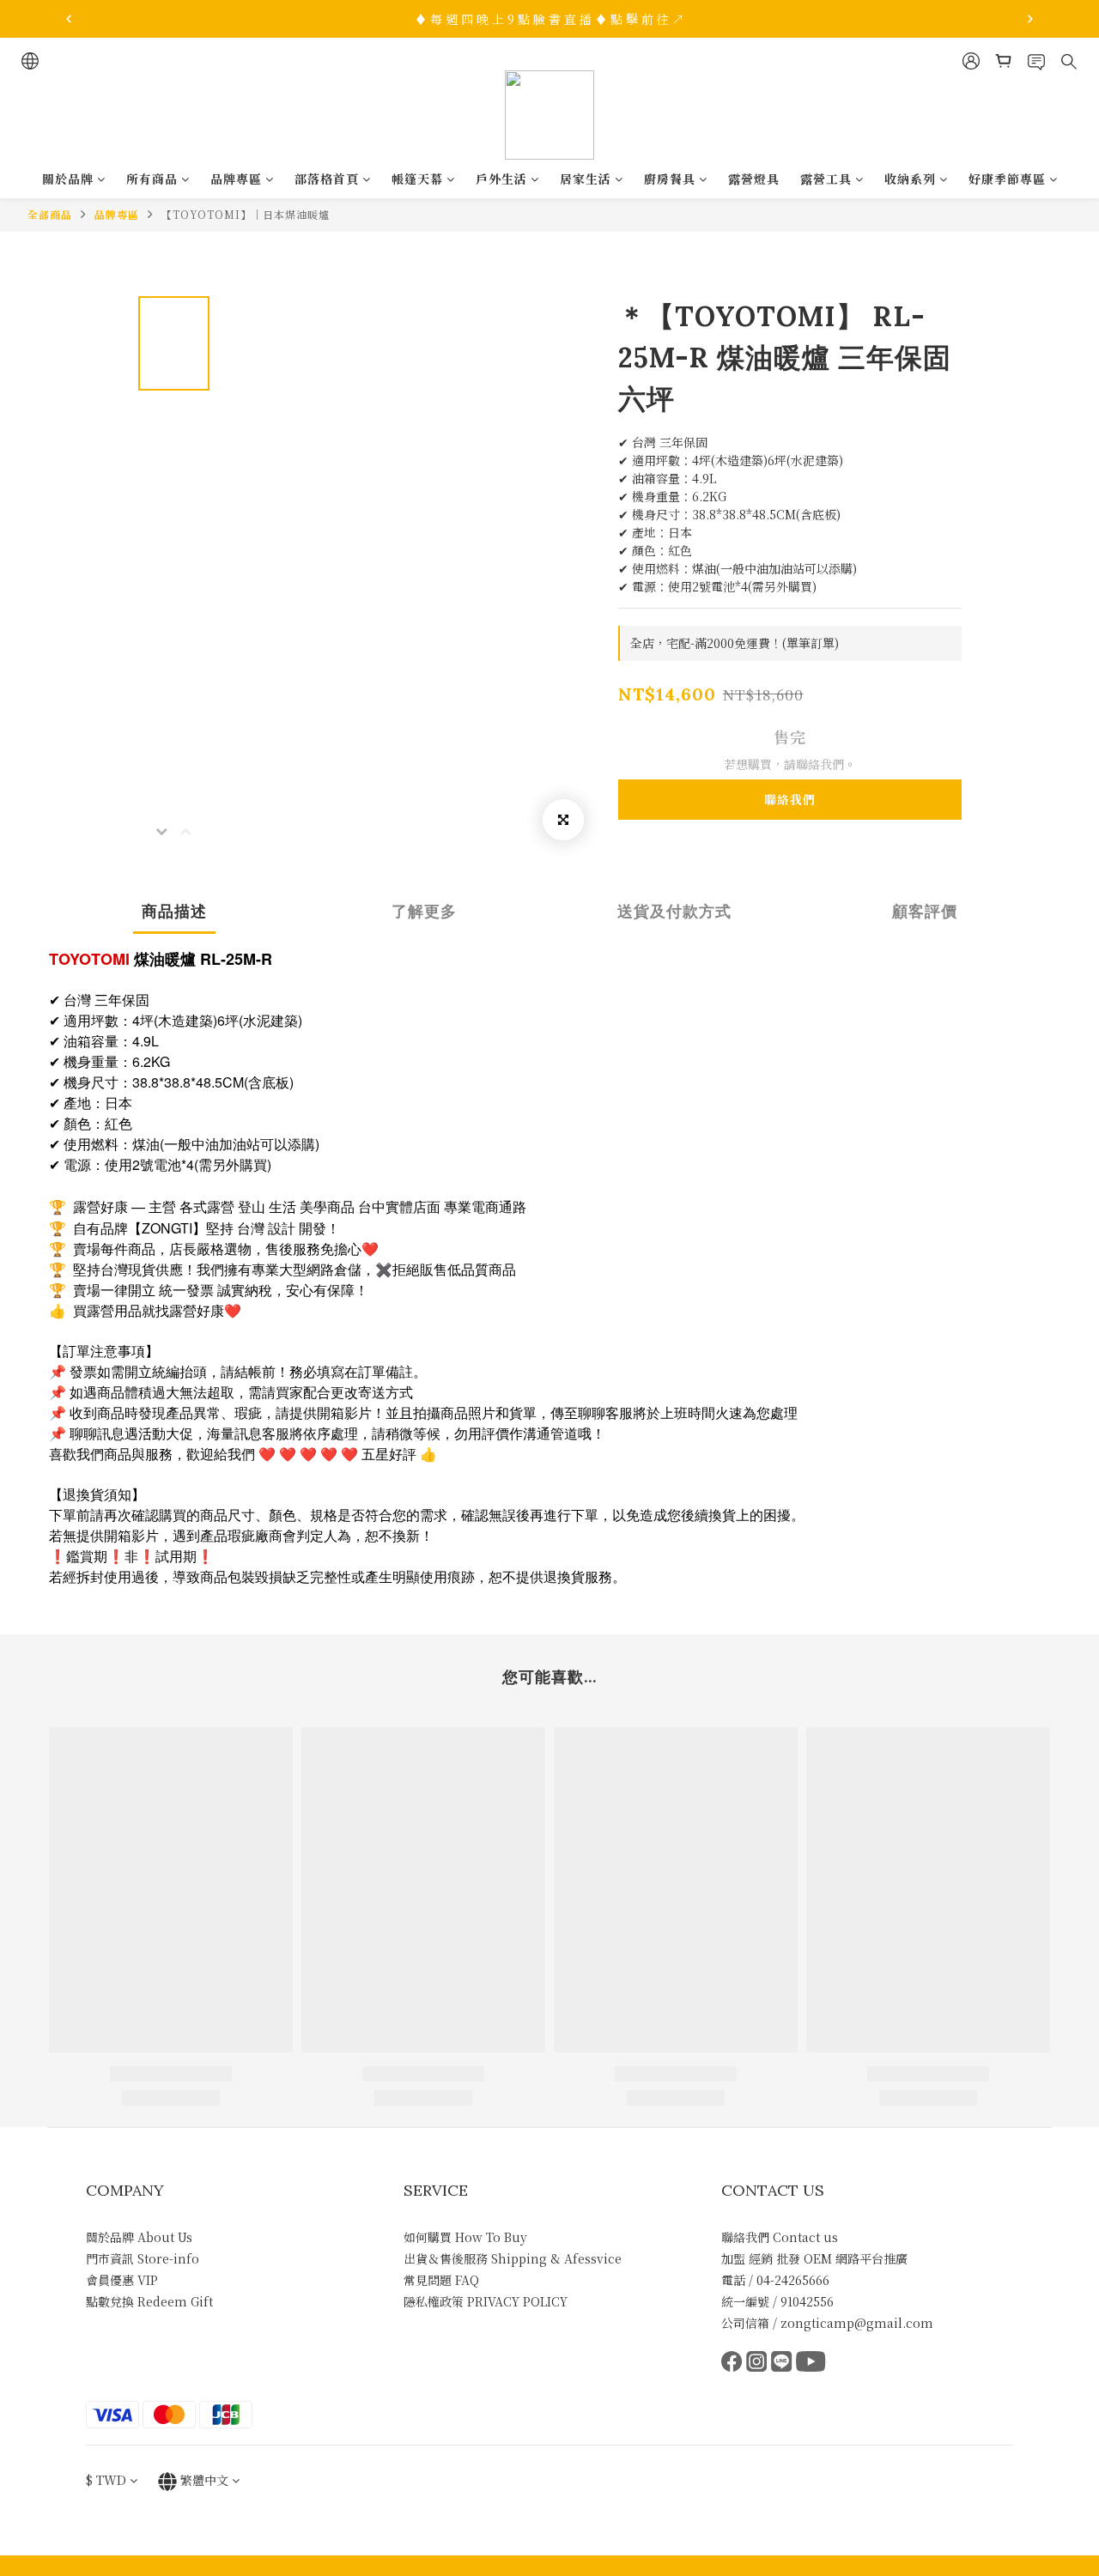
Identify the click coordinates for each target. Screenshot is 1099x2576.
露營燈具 (754, 179)
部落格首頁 (327, 179)
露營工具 (826, 179)
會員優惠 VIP (122, 2280)
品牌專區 (236, 179)
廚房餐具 (670, 179)
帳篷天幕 (417, 179)
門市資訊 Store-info (143, 2258)
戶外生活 (501, 179)
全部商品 (50, 214)
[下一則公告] (1030, 19)
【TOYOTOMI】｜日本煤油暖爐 (246, 214)
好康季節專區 (1007, 179)
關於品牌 (68, 179)
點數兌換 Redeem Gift (149, 2301)
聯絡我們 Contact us (780, 2237)
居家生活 (586, 179)
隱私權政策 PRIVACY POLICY (486, 2301)
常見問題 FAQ (441, 2280)
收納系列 (910, 179)
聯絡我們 (790, 799)
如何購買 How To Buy (465, 2237)
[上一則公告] (69, 19)
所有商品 (152, 179)
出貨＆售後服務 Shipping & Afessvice (513, 2258)
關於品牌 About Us (139, 2237)
